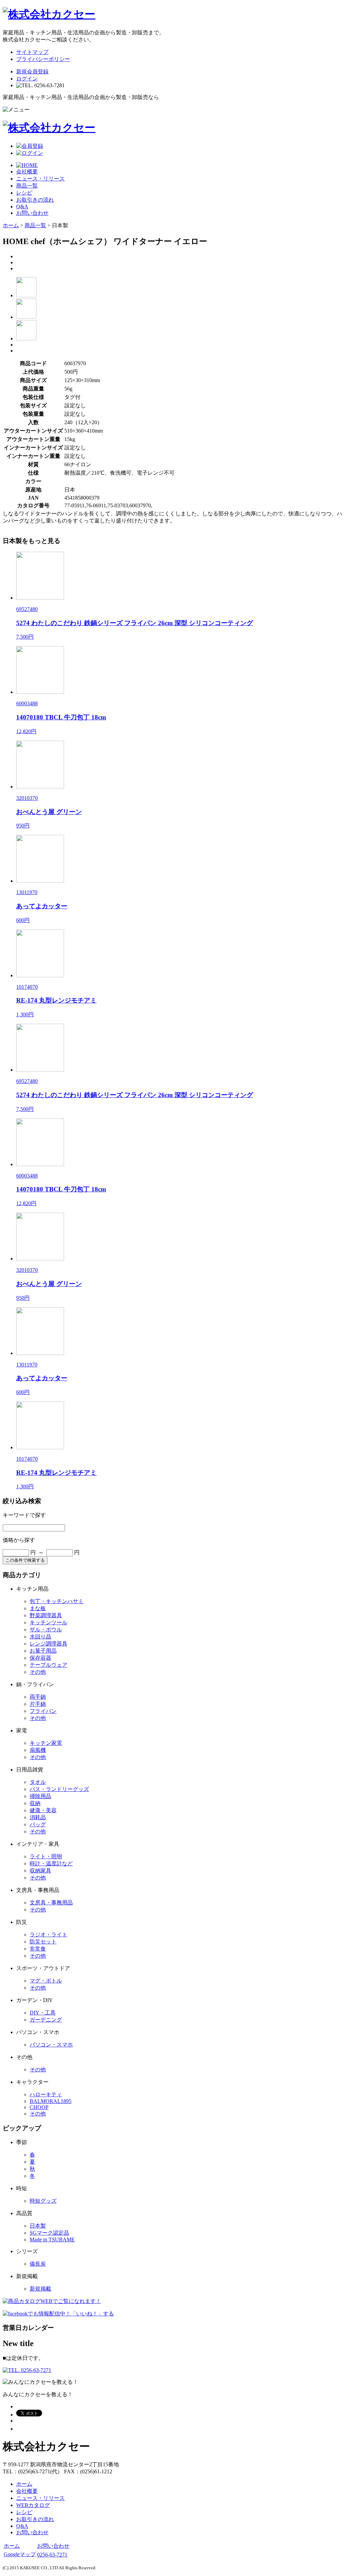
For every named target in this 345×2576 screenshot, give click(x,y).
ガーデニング (46, 2020)
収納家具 (40, 1871)
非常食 (38, 1949)
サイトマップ (32, 52)
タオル (38, 1782)
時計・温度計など (51, 1863)
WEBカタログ (33, 2505)
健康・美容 (43, 1810)
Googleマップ (20, 2554)
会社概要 (27, 172)
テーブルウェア (49, 1665)
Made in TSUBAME (52, 2240)
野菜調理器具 (46, 1615)
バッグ (38, 1824)
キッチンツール (49, 1622)
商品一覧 (27, 186)
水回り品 (40, 1637)
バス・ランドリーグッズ (59, 1789)
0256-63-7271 (52, 2555)
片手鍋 (38, 1704)
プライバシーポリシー (43, 59)
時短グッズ (43, 2201)
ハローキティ (46, 2094)
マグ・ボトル (46, 1981)
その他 (38, 1672)
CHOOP (39, 2107)
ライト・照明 (46, 1856)
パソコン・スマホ (51, 2045)
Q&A (22, 207)
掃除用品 (40, 1796)
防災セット (43, 1942)
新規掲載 (40, 2289)
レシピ (24, 193)
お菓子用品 (43, 1651)
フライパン (43, 1711)
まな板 (38, 1608)
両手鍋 (38, 1697)
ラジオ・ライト (49, 1935)
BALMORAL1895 (51, 2101)
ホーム (11, 225)
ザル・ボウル (46, 1630)
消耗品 (38, 1817)
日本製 (38, 2226)
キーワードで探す (24, 1515)
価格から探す (19, 1540)
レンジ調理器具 (49, 1644)
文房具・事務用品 (51, 1903)
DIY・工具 (43, 2013)
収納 (35, 1803)
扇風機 (38, 1750)
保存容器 (40, 1658)
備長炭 (38, 2264)
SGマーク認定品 (49, 2233)
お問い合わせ (32, 213)
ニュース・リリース (40, 179)
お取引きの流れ (35, 200)
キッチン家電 (46, 1743)
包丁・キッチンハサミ (57, 1601)
